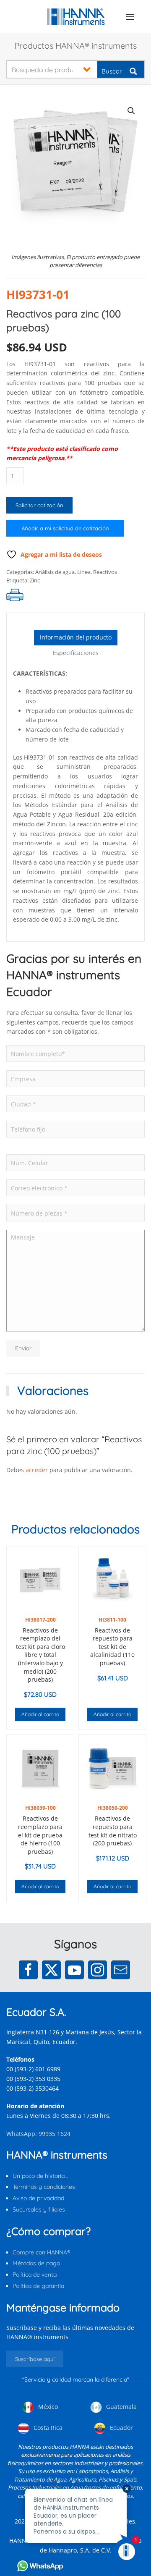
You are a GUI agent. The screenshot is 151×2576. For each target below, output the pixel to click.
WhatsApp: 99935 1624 (38, 2134)
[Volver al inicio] (76, 17)
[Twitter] (51, 1970)
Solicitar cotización (39, 505)
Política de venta (35, 2275)
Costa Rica (47, 2428)
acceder (37, 1470)
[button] (130, 17)
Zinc (35, 580)
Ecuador (121, 2428)
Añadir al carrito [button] (40, 1714)
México (47, 2407)
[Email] (121, 1970)
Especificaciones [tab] (76, 653)
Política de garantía (38, 2286)
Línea (84, 572)
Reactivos (105, 572)
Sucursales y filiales (39, 2209)
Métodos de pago (36, 2263)
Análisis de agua (55, 572)
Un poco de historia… (40, 2176)
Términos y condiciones (44, 2187)
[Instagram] (98, 1970)
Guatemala (121, 2407)
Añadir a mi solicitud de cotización (65, 528)
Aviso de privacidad (38, 2198)
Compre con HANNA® (41, 2252)
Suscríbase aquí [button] (35, 2359)
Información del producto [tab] (76, 637)
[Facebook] (28, 1970)
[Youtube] (74, 1970)
